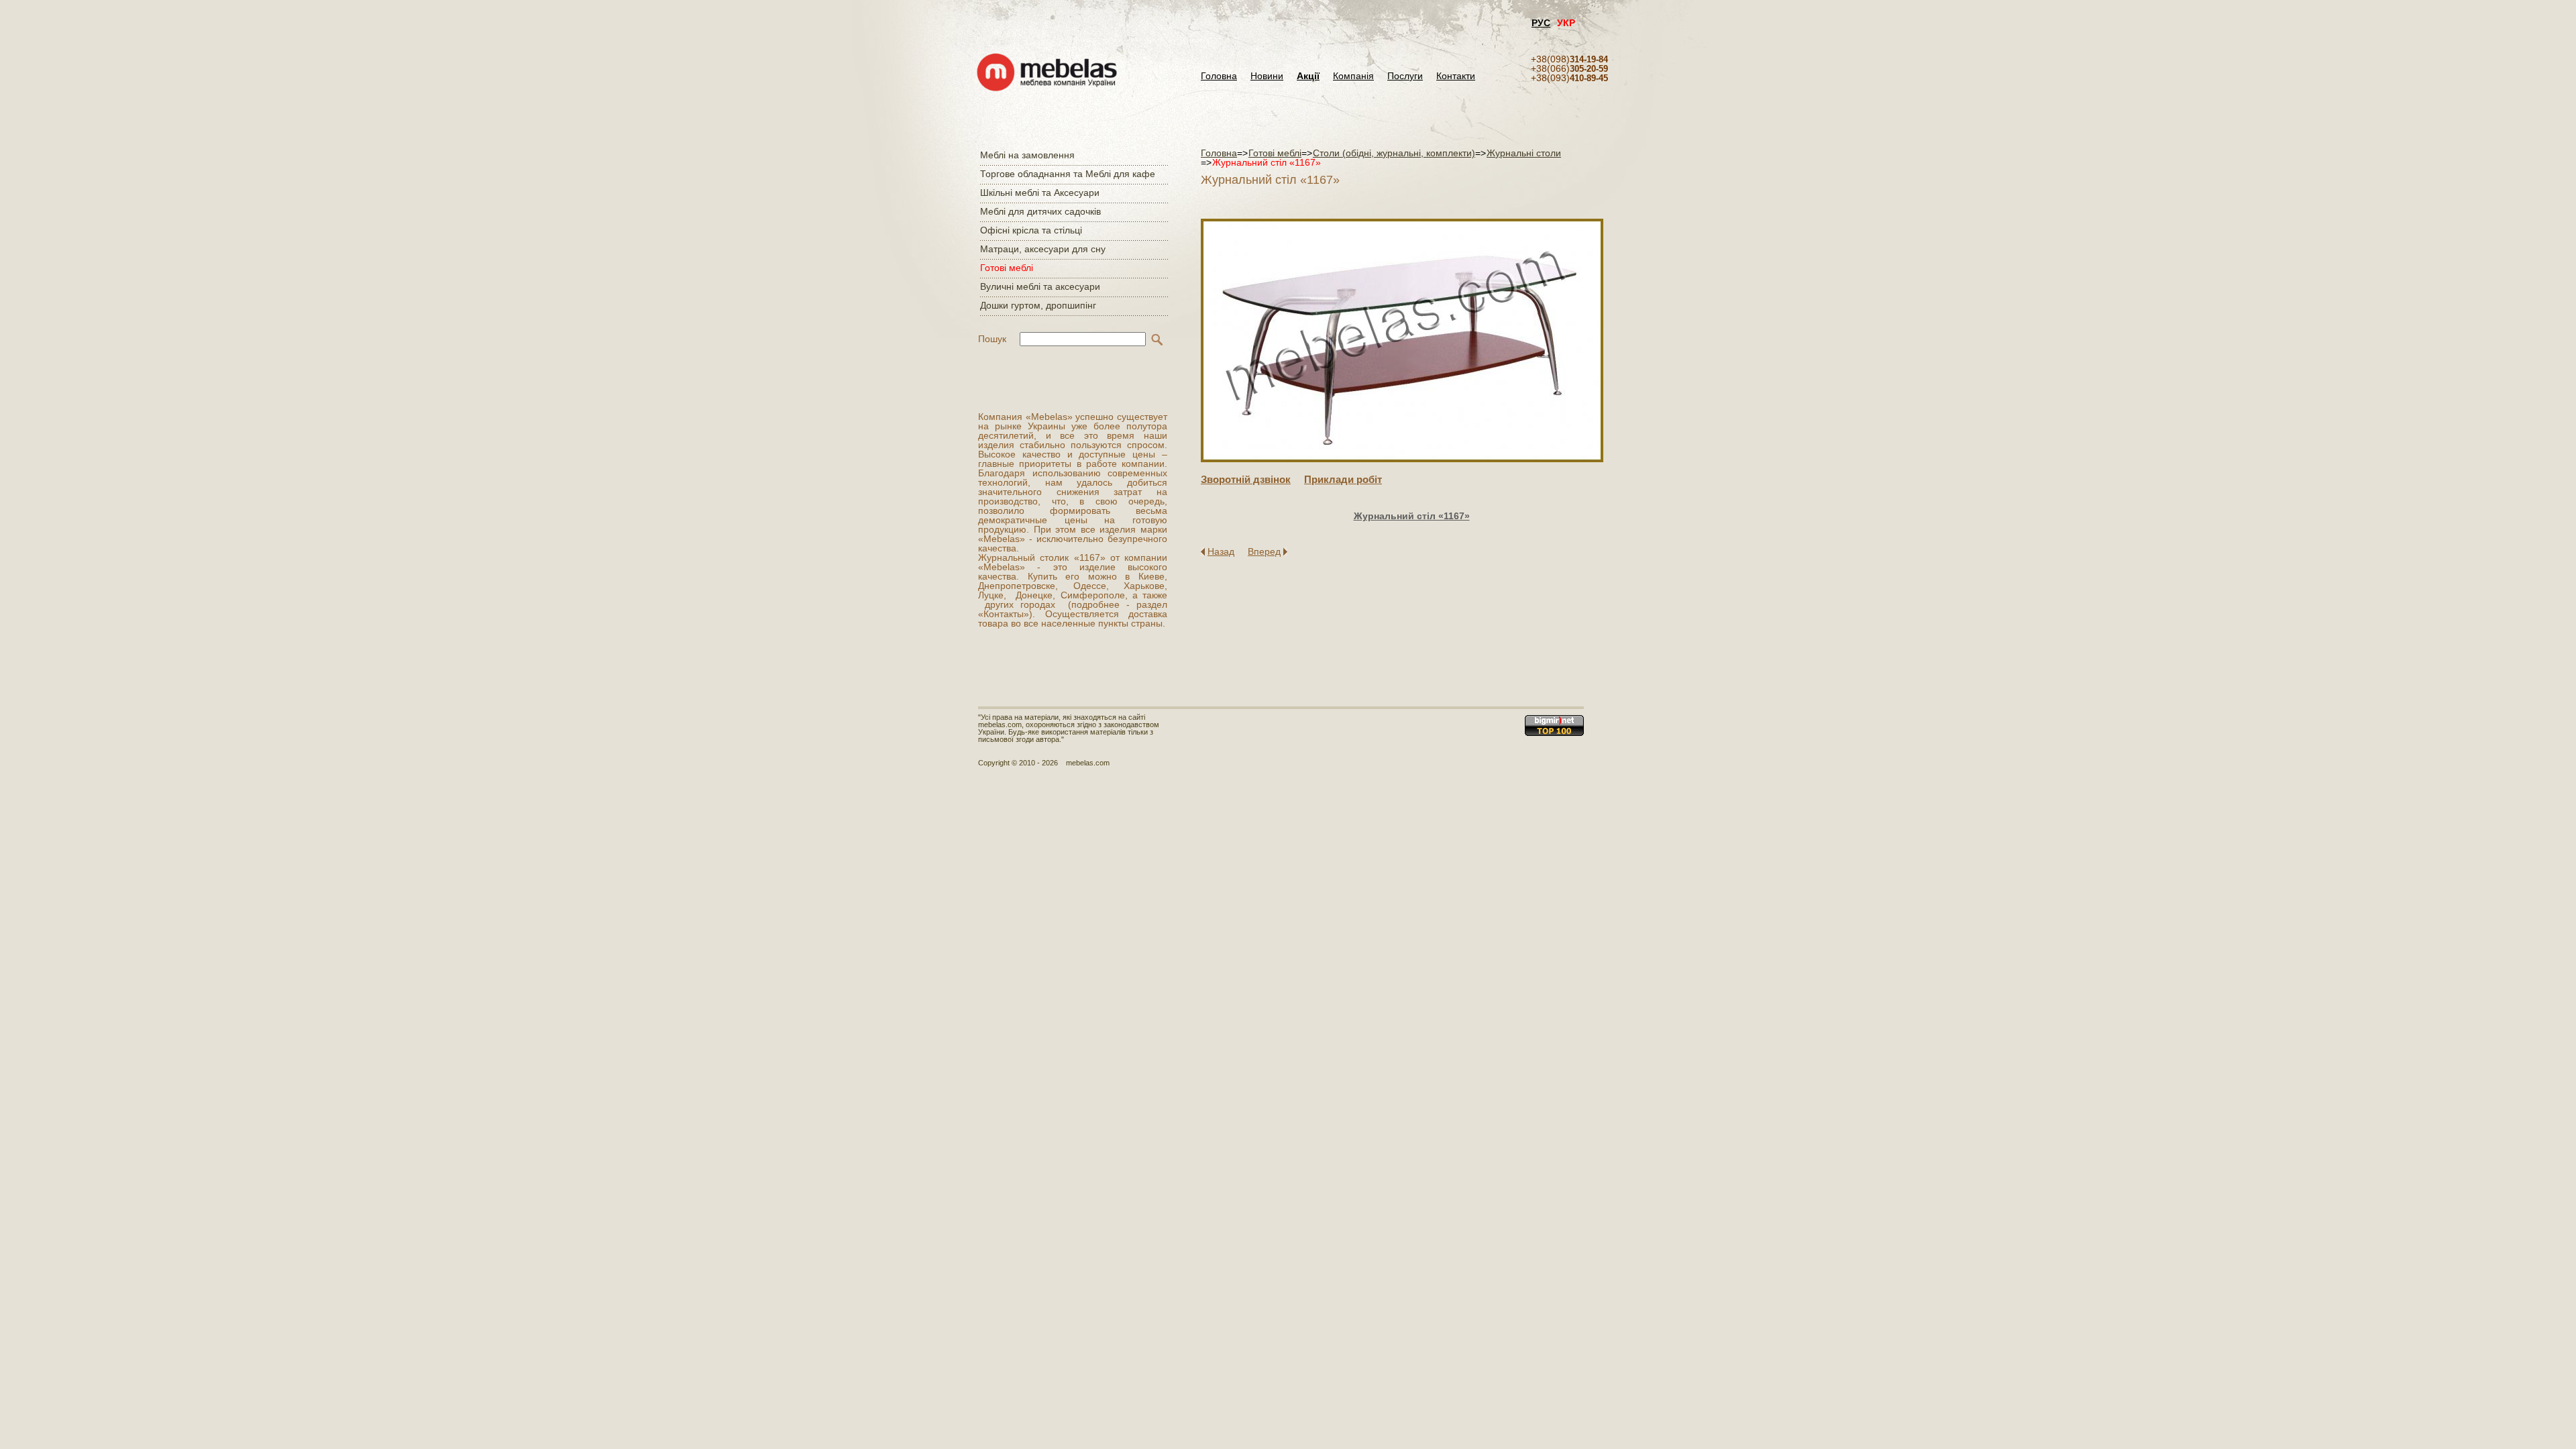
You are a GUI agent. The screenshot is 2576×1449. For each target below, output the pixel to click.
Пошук (992, 339)
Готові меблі (1007, 268)
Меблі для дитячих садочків (1040, 211)
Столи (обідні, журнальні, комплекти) (1394, 153)
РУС (1541, 23)
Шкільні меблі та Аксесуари (1040, 193)
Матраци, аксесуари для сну (1043, 249)
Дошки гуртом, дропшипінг (1038, 305)
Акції (1308, 76)
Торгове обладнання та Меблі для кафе (1068, 174)
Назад (1221, 551)
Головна (1219, 76)
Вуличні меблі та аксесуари (1040, 286)
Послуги (1405, 76)
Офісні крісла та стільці (1031, 230)
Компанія (1353, 76)
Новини (1267, 76)
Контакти (1456, 76)
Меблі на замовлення (1027, 155)
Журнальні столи (1524, 153)
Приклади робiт (1343, 479)
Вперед (1264, 551)
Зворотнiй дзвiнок (1246, 479)
